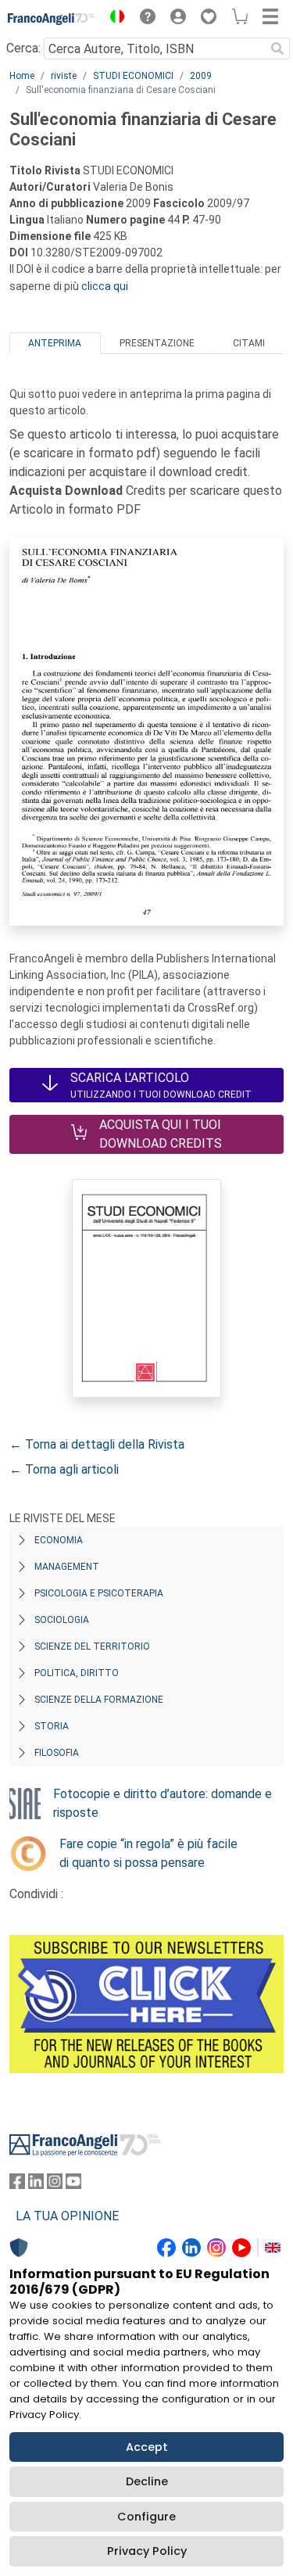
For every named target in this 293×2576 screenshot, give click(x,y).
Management (67, 1567)
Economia (59, 1540)
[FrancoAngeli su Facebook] (17, 2185)
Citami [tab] (249, 343)
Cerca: (23, 48)
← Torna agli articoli (64, 1469)
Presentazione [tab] (157, 343)
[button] (113, 19)
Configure (146, 2517)
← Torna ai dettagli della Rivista (97, 1444)
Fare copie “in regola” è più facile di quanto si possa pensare (148, 1853)
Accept (147, 2447)
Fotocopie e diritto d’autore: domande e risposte (163, 1803)
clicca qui (105, 286)
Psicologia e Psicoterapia (99, 1593)
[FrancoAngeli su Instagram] (55, 2185)
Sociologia (62, 1620)
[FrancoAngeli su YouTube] (73, 2185)
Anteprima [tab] (55, 343)
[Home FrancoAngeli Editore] (52, 19)
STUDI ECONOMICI (133, 76)
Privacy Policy (147, 2551)
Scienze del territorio (92, 1646)
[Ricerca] (277, 48)
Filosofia (57, 1753)
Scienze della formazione (99, 1700)
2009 (201, 76)
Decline (147, 2481)
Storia (52, 1726)
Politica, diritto (77, 1673)
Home (22, 76)
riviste (64, 76)
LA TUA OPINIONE (67, 2216)
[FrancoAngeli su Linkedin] (36, 2185)
